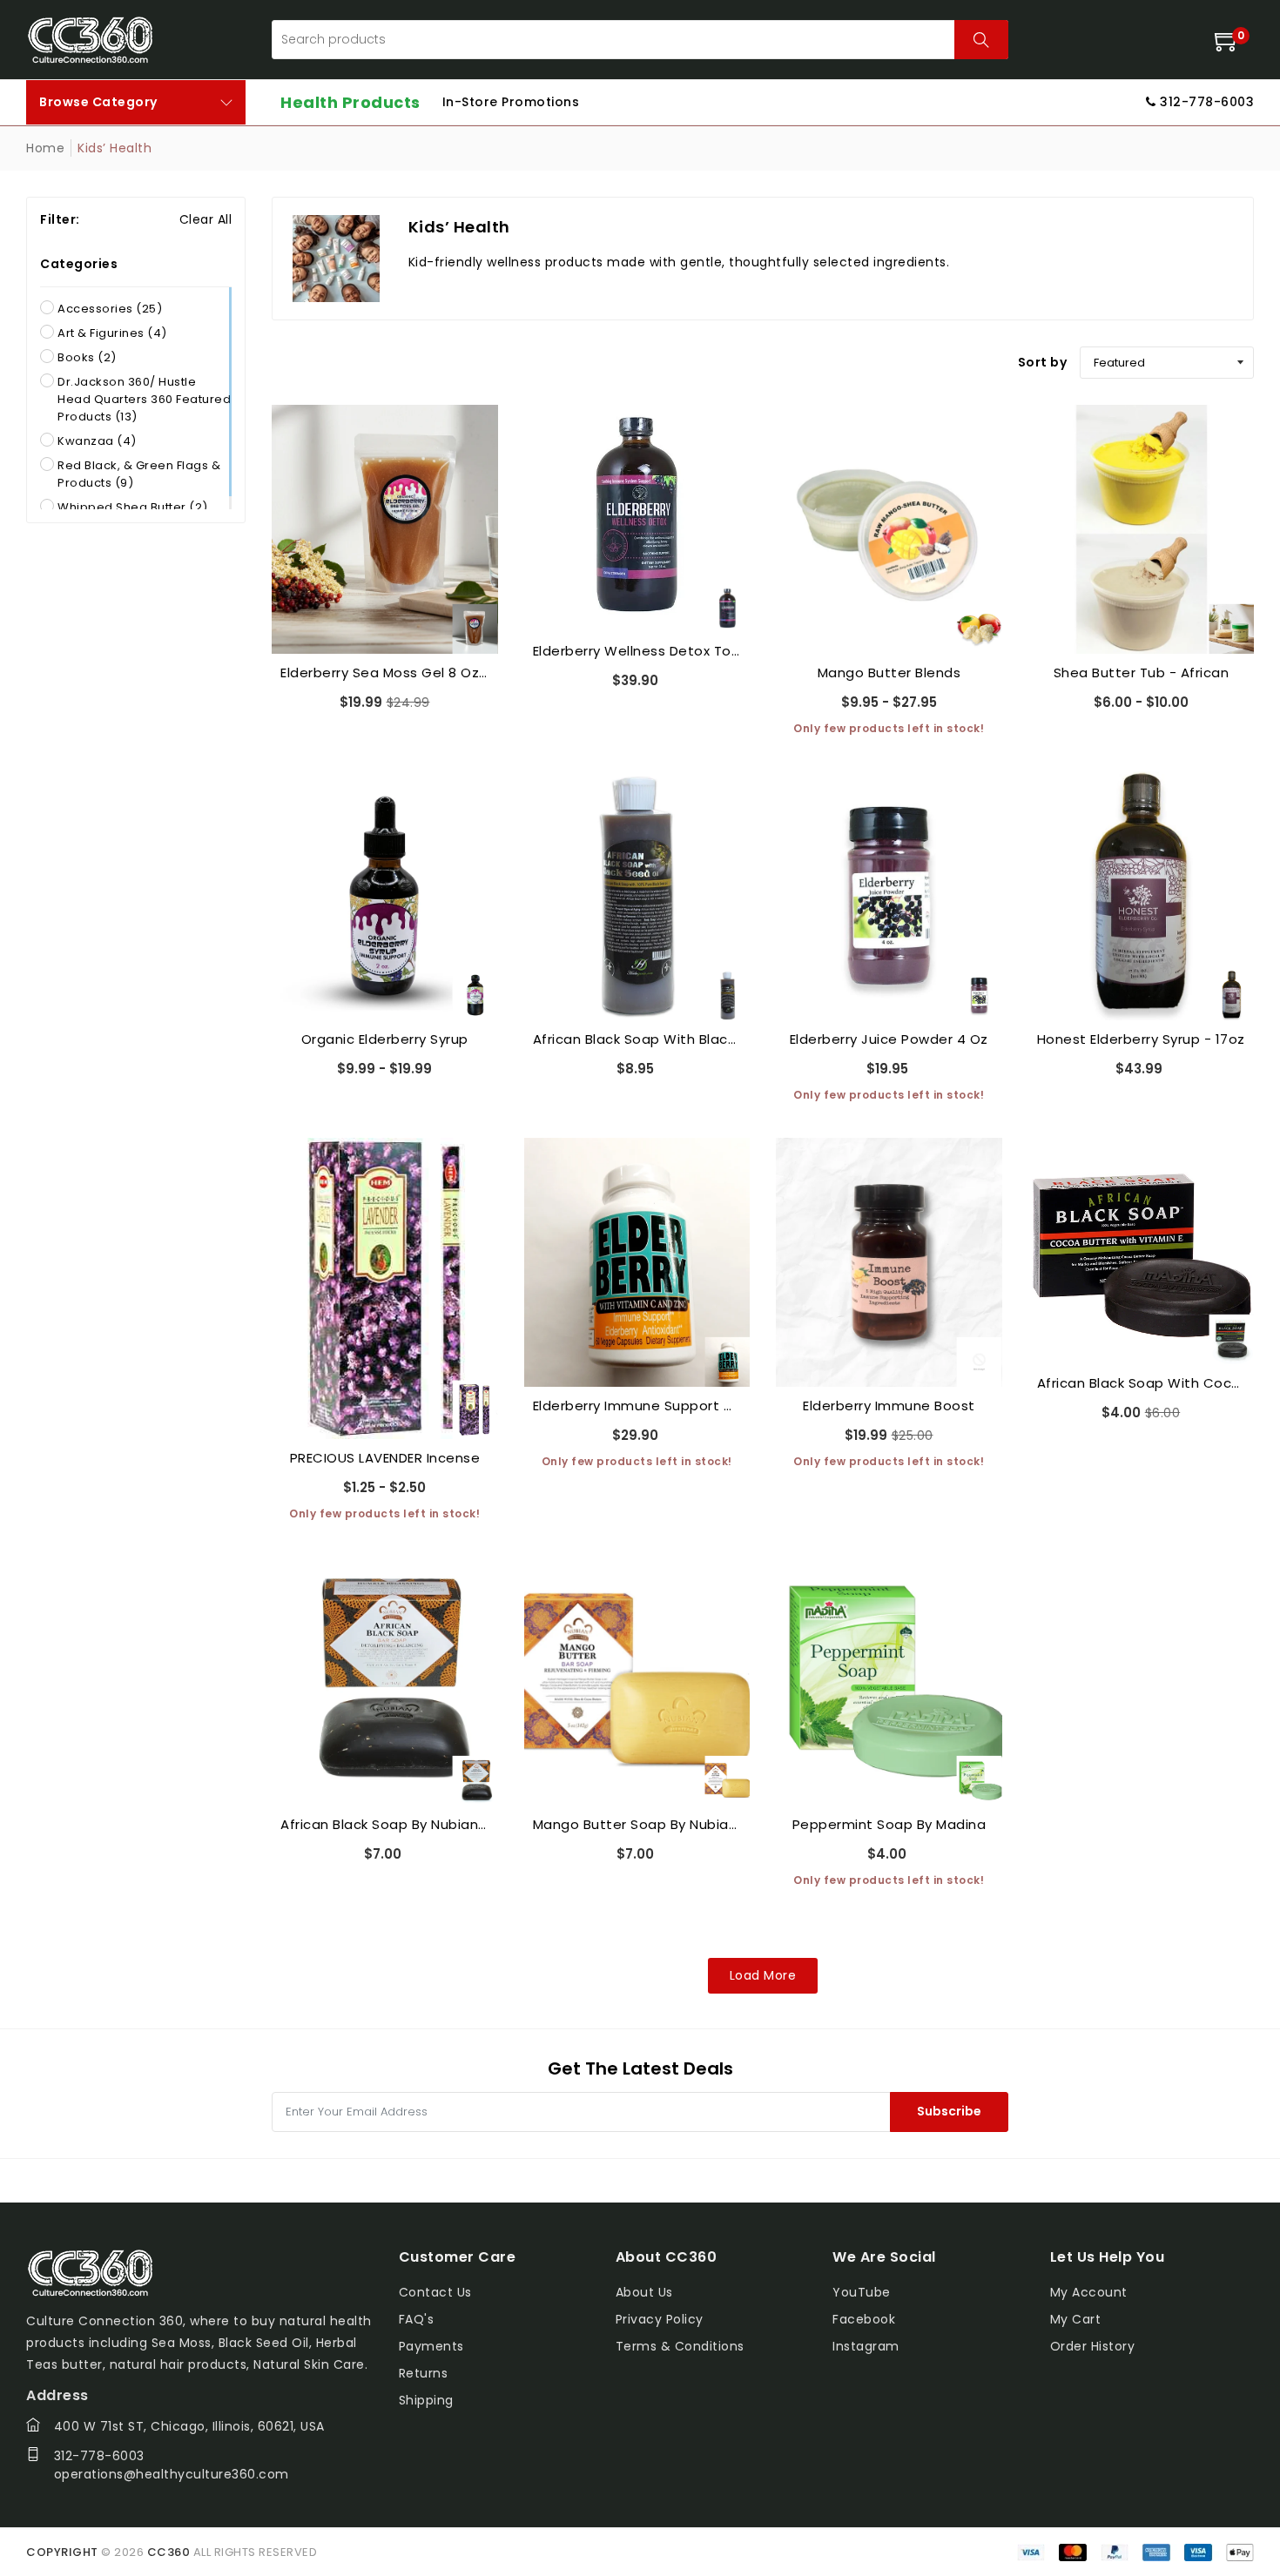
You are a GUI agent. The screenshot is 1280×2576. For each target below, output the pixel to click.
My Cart (1076, 2319)
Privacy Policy (660, 2319)
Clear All (206, 219)
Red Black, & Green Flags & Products (139, 474)
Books (87, 357)
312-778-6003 (99, 2456)
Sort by (1043, 362)
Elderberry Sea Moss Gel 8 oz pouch (385, 673)
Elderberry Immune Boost (889, 1406)
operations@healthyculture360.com (172, 2474)
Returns (424, 2373)
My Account (1089, 2292)
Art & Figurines (112, 333)
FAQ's (417, 2319)
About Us (644, 2292)
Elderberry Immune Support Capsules (637, 1406)
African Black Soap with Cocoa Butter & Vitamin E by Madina (1142, 1383)
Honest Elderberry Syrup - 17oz (1141, 1039)
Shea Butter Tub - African (1142, 673)
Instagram (866, 2346)
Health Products (350, 102)
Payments (431, 2346)
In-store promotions (511, 102)
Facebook (864, 2319)
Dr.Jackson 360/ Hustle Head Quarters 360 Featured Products (144, 399)
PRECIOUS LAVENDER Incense (385, 1458)
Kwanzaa (97, 441)
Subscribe (949, 2111)
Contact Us (435, 2292)
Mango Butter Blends (889, 673)
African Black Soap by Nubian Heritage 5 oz (385, 1824)
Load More (763, 1975)
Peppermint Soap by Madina (889, 1824)
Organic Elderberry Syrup (385, 1039)
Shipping (426, 2400)
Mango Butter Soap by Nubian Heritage (637, 1824)
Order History (1093, 2346)
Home (45, 148)
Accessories (110, 309)
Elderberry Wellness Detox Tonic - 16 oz (637, 651)
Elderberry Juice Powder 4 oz (889, 1039)
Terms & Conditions (680, 2346)
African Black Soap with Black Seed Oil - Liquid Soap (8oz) (637, 1039)
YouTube (862, 2292)
